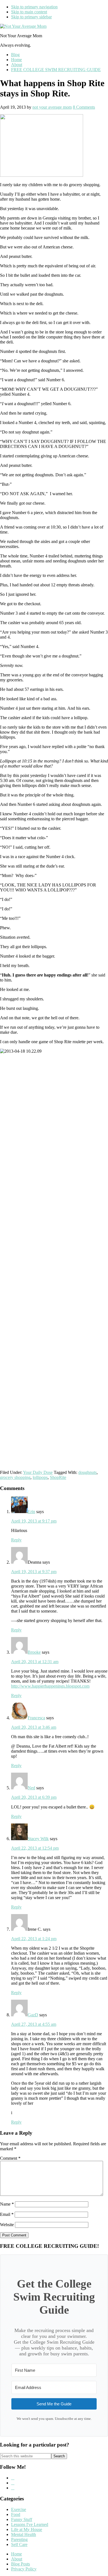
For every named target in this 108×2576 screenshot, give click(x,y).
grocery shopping (15, 1477)
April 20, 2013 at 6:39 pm (34, 1797)
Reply (16, 1540)
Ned (31, 1788)
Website (7, 2225)
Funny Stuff (22, 2519)
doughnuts (88, 1472)
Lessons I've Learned (30, 2524)
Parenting (19, 2539)
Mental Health (24, 2534)
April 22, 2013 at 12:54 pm (35, 1848)
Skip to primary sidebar (31, 17)
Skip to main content (29, 12)
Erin (31, 1512)
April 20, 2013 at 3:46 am (34, 1727)
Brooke (34, 1652)
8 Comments (84, 107)
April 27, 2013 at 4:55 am (34, 2024)
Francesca (36, 1718)
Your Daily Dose (38, 1472)
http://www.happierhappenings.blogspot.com (50, 1686)
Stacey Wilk (38, 1839)
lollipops (40, 1477)
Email (7, 2214)
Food (16, 2514)
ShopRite (58, 1477)
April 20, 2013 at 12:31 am (35, 1662)
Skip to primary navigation (34, 7)
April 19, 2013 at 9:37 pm (34, 1572)
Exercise (19, 2509)
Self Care (19, 2544)
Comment (10, 2158)
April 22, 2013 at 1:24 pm (34, 1939)
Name (7, 2204)
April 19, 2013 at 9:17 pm (34, 1521)
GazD (33, 2015)
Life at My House (27, 2529)
